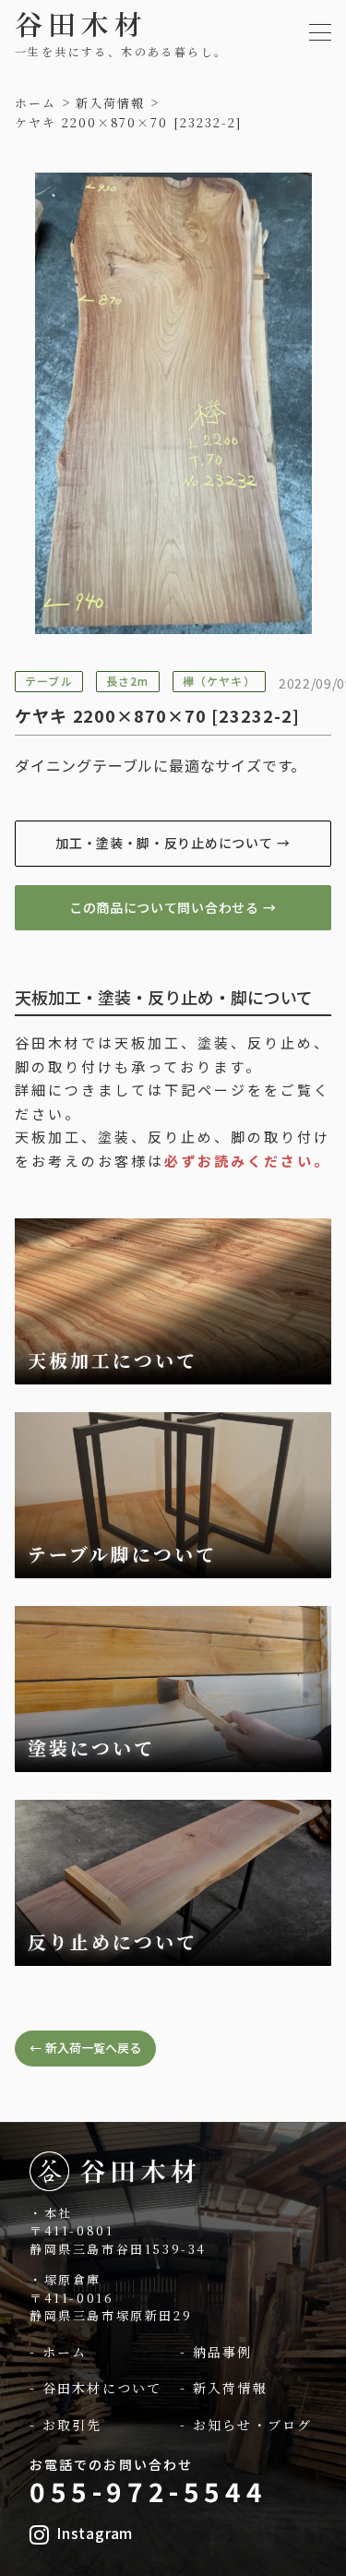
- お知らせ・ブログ (246, 2425)
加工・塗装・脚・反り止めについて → (173, 843)
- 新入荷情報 (224, 2388)
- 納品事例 (216, 2352)
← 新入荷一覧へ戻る (85, 2048)
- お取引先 (66, 2425)
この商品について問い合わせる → (173, 907)
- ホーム (59, 2352)
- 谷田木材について (95, 2388)
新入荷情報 (110, 103)
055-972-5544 (148, 2491)
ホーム (36, 103)
